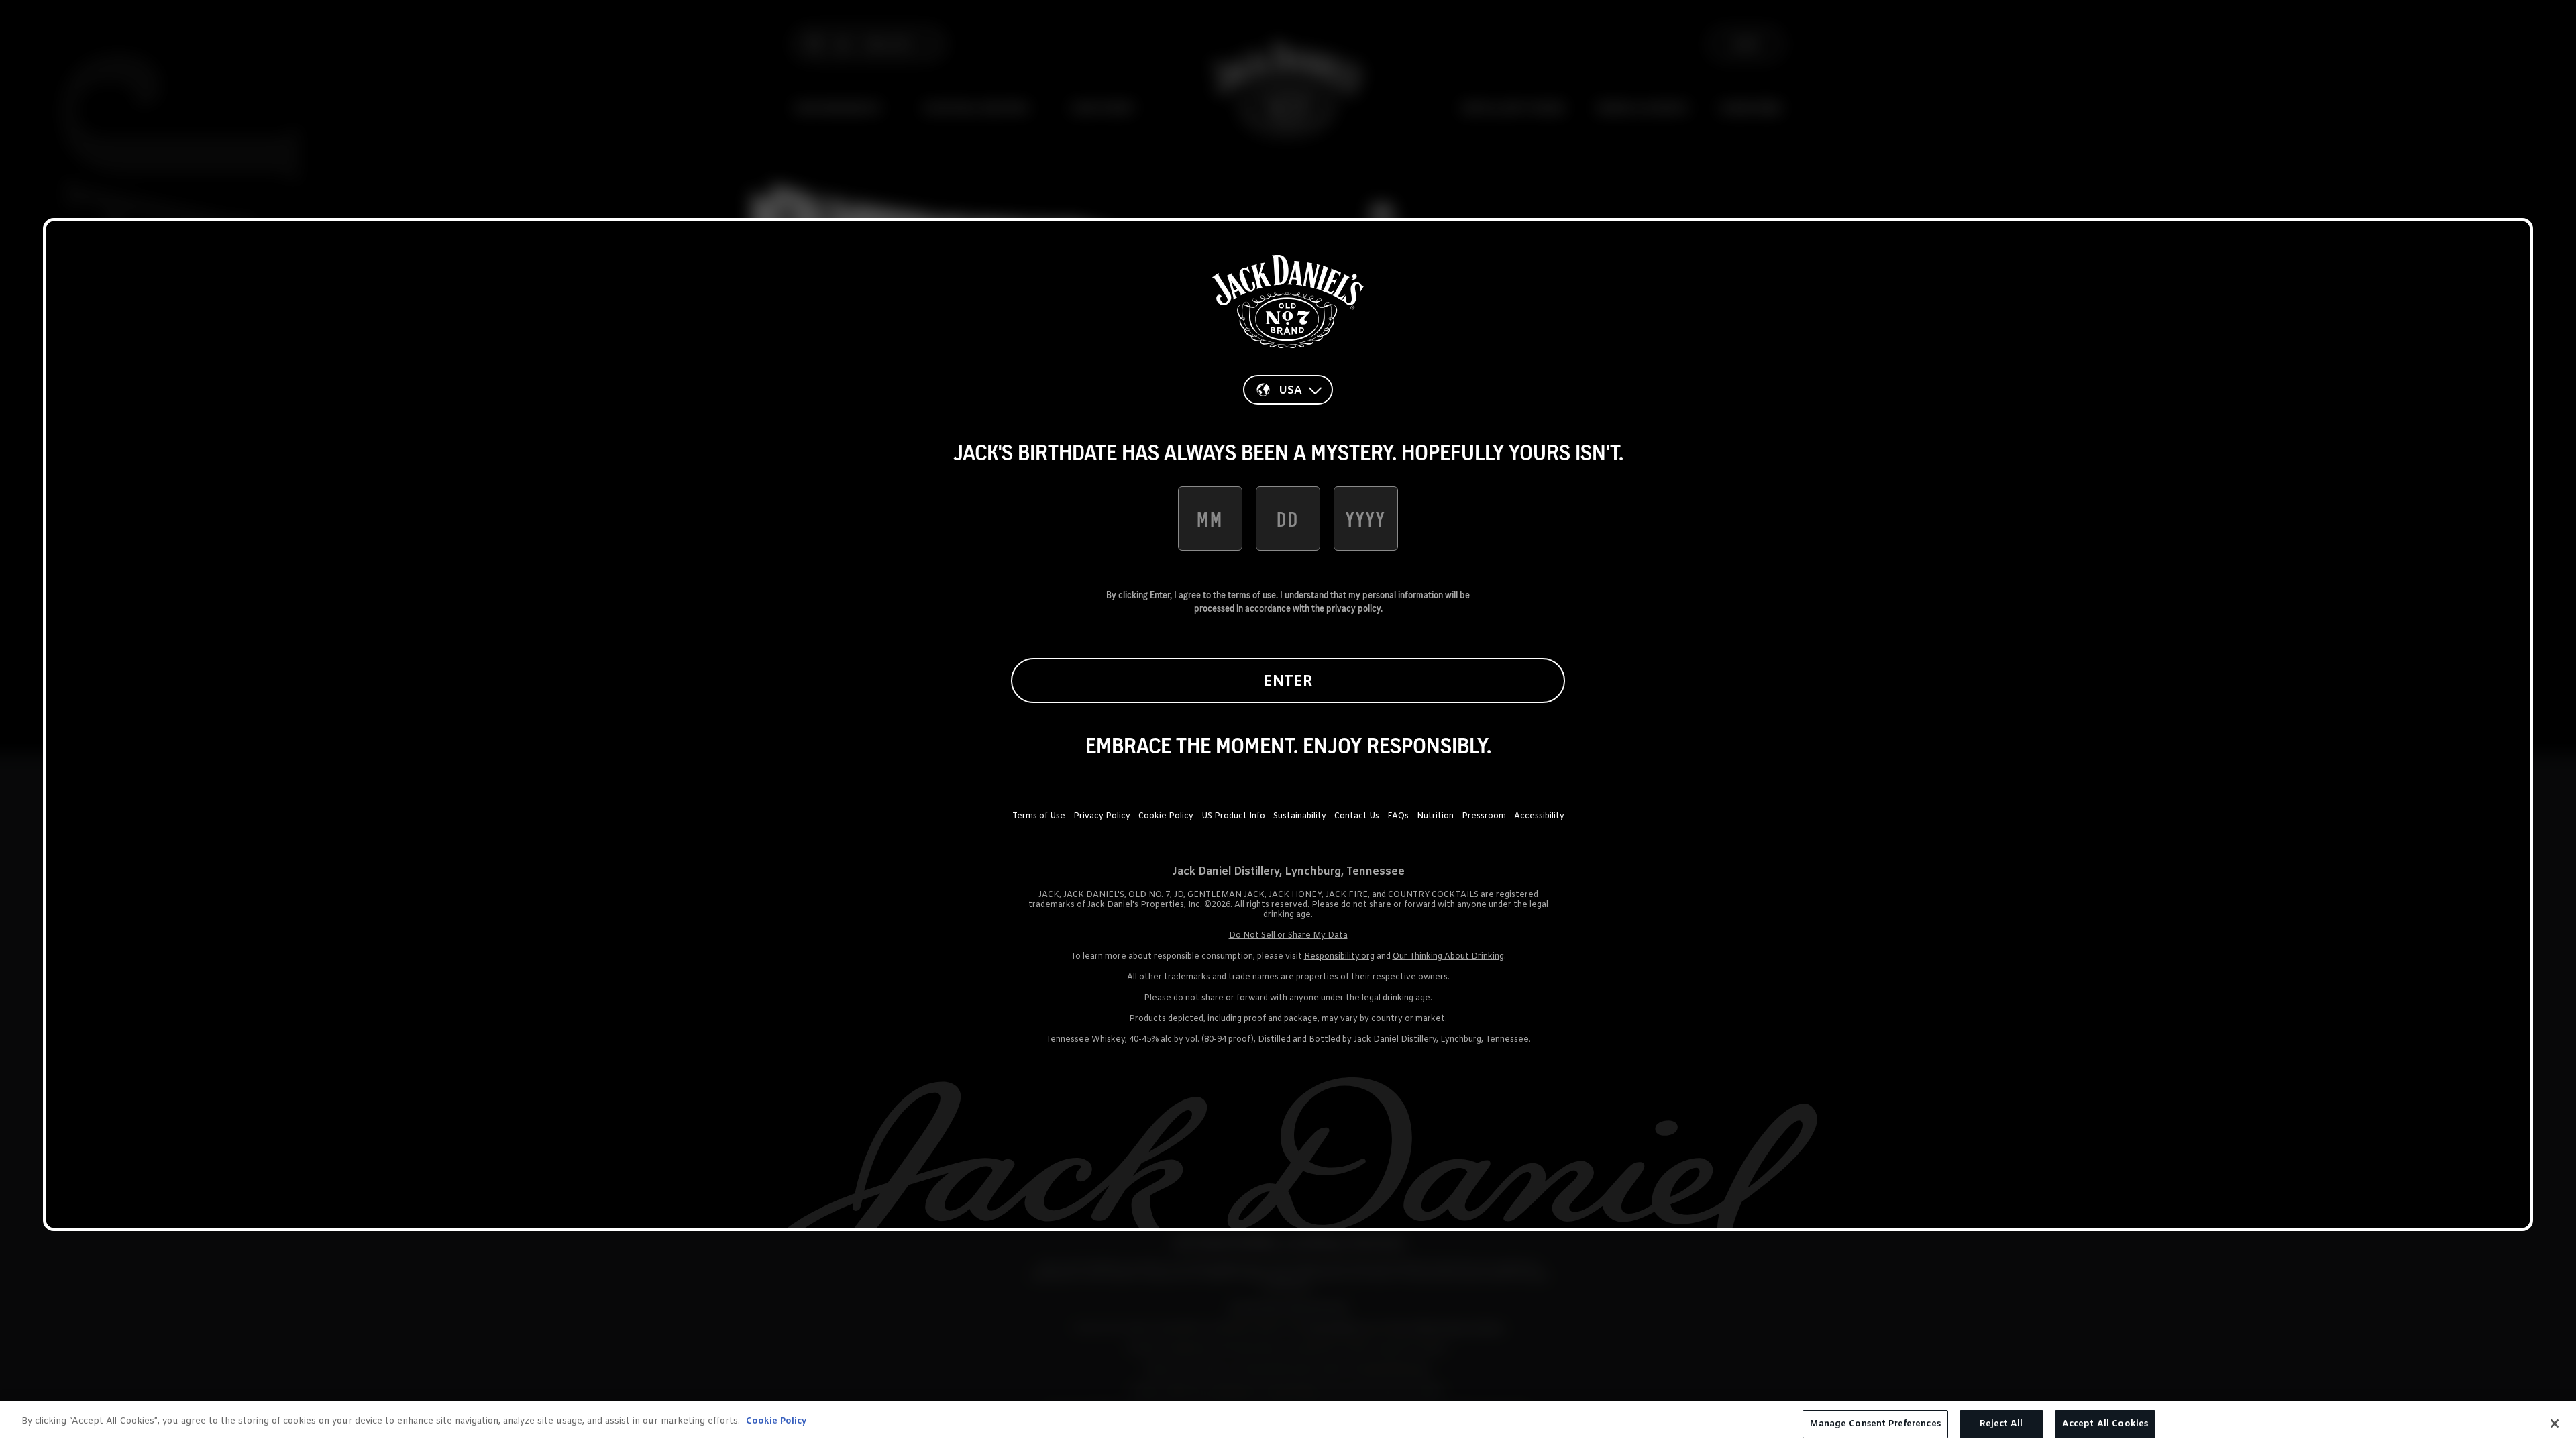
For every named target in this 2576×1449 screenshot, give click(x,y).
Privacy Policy (1102, 816)
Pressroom (1484, 816)
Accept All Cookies (2105, 1424)
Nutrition (1435, 816)
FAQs (1398, 816)
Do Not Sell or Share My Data (1288, 936)
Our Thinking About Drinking (1448, 957)
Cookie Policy (1166, 816)
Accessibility (1539, 816)
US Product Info (1233, 816)
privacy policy (1353, 608)
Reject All (2001, 1424)
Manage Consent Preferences (1875, 1424)
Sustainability (1300, 816)
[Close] (2555, 1424)
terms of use (1252, 595)
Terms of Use (1039, 816)
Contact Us (1357, 816)
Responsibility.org (1339, 957)
